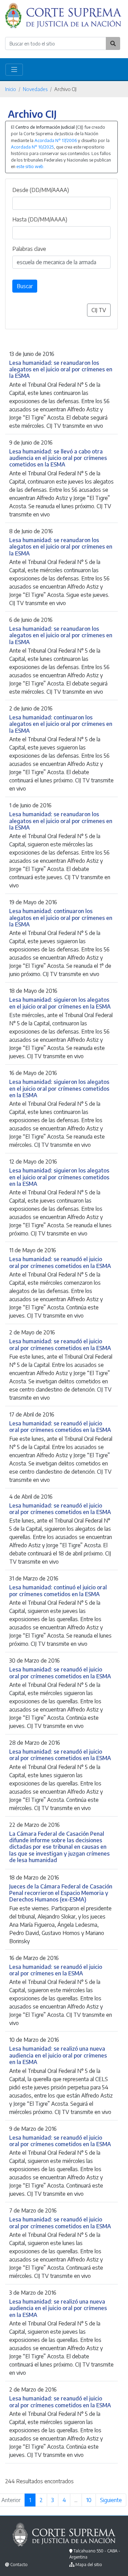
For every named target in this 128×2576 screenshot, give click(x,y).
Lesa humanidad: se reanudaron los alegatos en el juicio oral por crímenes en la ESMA (61, 369)
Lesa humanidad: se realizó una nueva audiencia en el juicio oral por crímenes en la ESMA (58, 2055)
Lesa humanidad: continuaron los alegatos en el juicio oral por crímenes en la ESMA (61, 724)
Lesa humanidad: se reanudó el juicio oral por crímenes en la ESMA (56, 1970)
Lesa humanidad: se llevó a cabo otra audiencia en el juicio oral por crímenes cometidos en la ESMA (58, 458)
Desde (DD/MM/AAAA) (41, 190)
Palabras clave (29, 249)
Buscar (25, 286)
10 (89, 2500)
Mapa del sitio (89, 2565)
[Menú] (14, 70)
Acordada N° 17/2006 (56, 140)
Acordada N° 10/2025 (32, 147)
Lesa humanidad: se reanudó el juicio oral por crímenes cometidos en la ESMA (60, 1262)
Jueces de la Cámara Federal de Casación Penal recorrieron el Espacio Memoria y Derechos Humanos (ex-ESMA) (61, 1893)
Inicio (11, 89)
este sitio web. (30, 166)
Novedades (35, 89)
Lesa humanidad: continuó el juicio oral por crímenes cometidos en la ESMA (58, 1590)
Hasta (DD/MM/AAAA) (40, 219)
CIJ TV (99, 310)
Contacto (19, 2565)
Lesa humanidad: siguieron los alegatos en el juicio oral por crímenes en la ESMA (60, 1003)
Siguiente (111, 2500)
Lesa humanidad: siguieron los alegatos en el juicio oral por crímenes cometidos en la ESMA (59, 1088)
